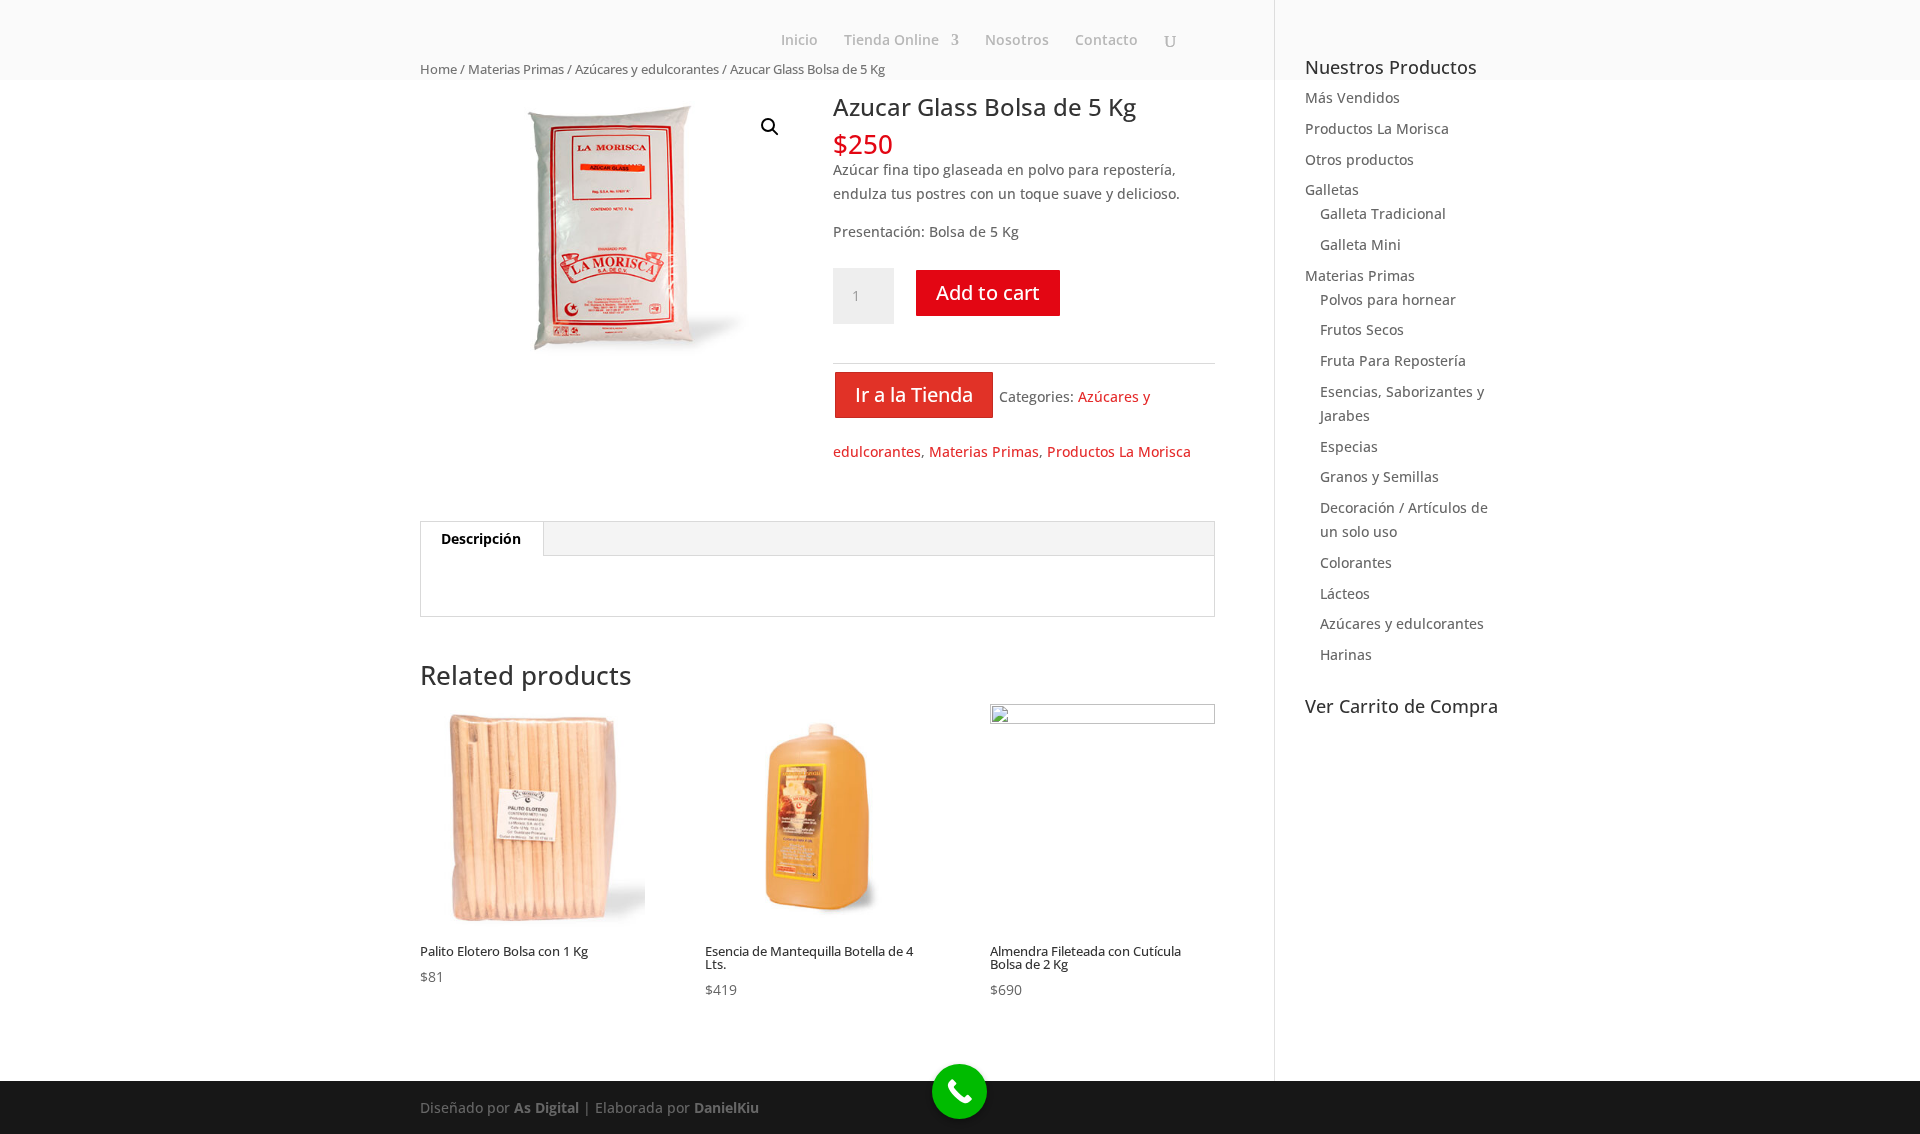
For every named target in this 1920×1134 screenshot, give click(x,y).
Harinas (1346, 654)
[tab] (481, 539)
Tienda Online (891, 41)
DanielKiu (726, 1107)
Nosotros (1017, 41)
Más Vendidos (1352, 97)
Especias (1349, 446)
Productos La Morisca (1119, 451)
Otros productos (1359, 159)
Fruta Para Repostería (1393, 360)
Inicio (799, 41)
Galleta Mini (1360, 244)
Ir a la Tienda (914, 394)
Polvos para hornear (1388, 299)
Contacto (1106, 41)
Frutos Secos (1362, 329)
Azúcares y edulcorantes (1402, 623)
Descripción (481, 538)
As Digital (546, 1107)
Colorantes (1356, 562)
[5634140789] (959, 1091)
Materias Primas (984, 451)
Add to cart (988, 292)
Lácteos (1345, 593)
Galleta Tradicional (1383, 213)
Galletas (1332, 189)
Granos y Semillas (1379, 476)
